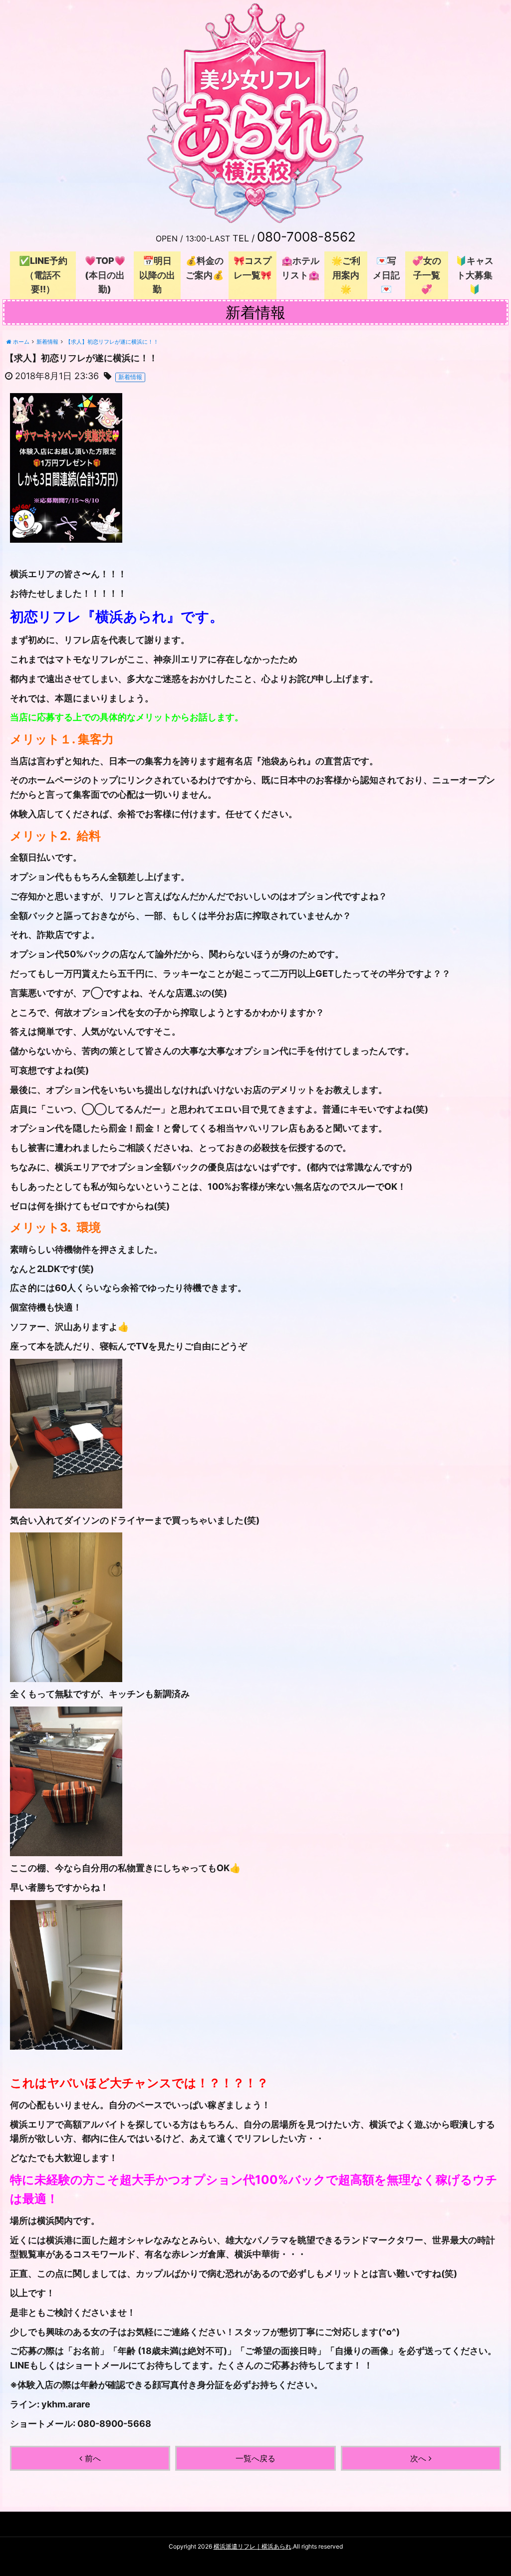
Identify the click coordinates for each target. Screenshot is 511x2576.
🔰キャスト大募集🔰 (475, 275)
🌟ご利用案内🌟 (346, 275)
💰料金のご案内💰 (205, 268)
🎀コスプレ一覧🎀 (253, 268)
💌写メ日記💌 (386, 275)
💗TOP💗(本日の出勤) (105, 275)
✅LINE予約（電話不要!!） (43, 275)
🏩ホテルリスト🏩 (300, 268)
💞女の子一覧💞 (427, 275)
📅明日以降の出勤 (157, 275)
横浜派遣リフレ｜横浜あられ (253, 2546)
